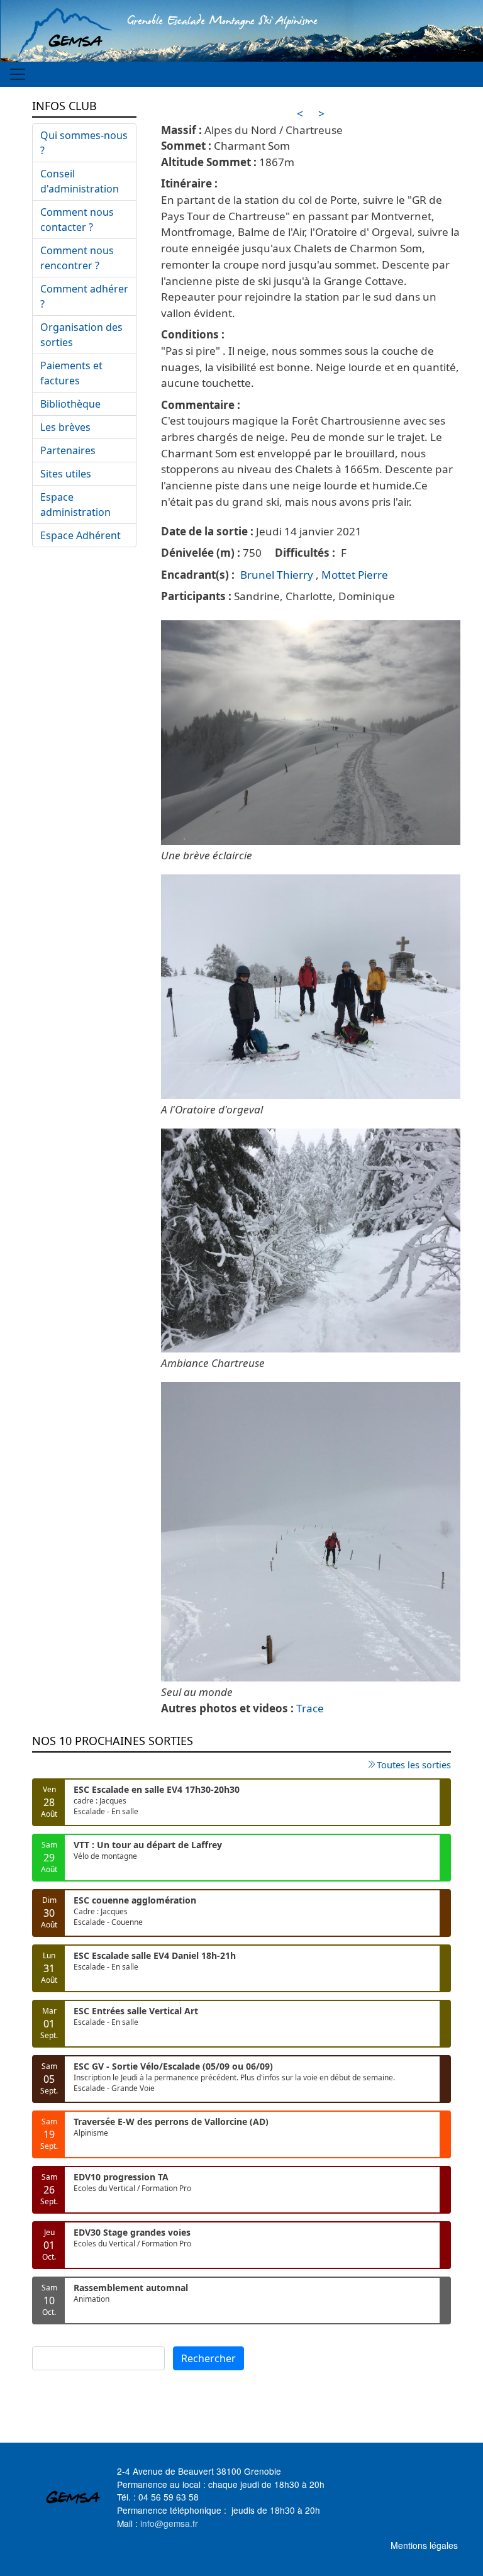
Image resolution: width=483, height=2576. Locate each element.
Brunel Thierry (277, 575)
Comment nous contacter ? (77, 220)
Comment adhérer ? (84, 296)
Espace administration (75, 505)
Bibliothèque (70, 404)
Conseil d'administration (80, 181)
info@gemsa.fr (169, 2523)
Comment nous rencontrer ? (77, 258)
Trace (310, 1708)
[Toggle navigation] (18, 74)
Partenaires (68, 450)
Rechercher (208, 2358)
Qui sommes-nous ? (84, 143)
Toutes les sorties (414, 1765)
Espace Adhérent (80, 535)
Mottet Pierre (355, 575)
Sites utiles (66, 474)
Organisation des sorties (81, 335)
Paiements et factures (71, 373)
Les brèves (65, 427)
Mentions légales (424, 2545)
